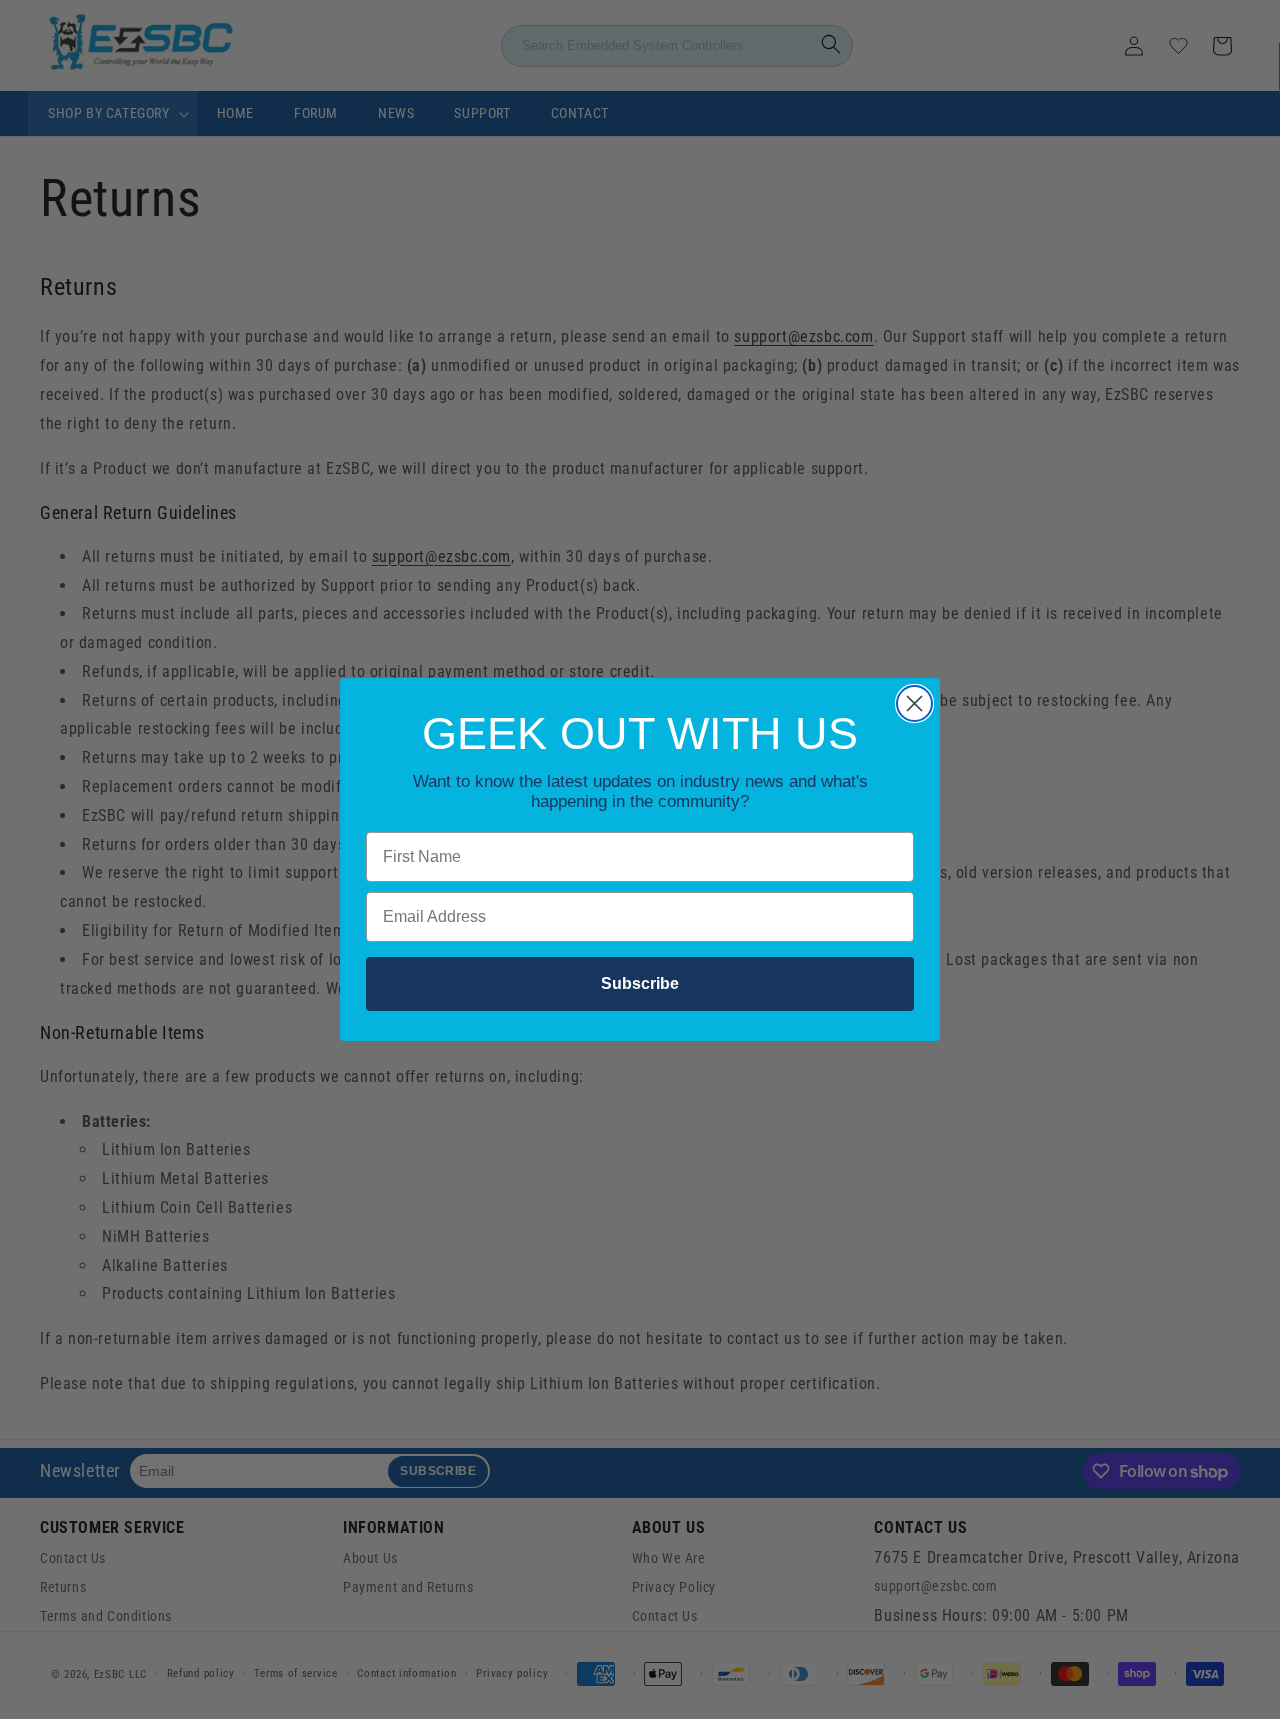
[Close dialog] (914, 703)
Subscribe (640, 983)
